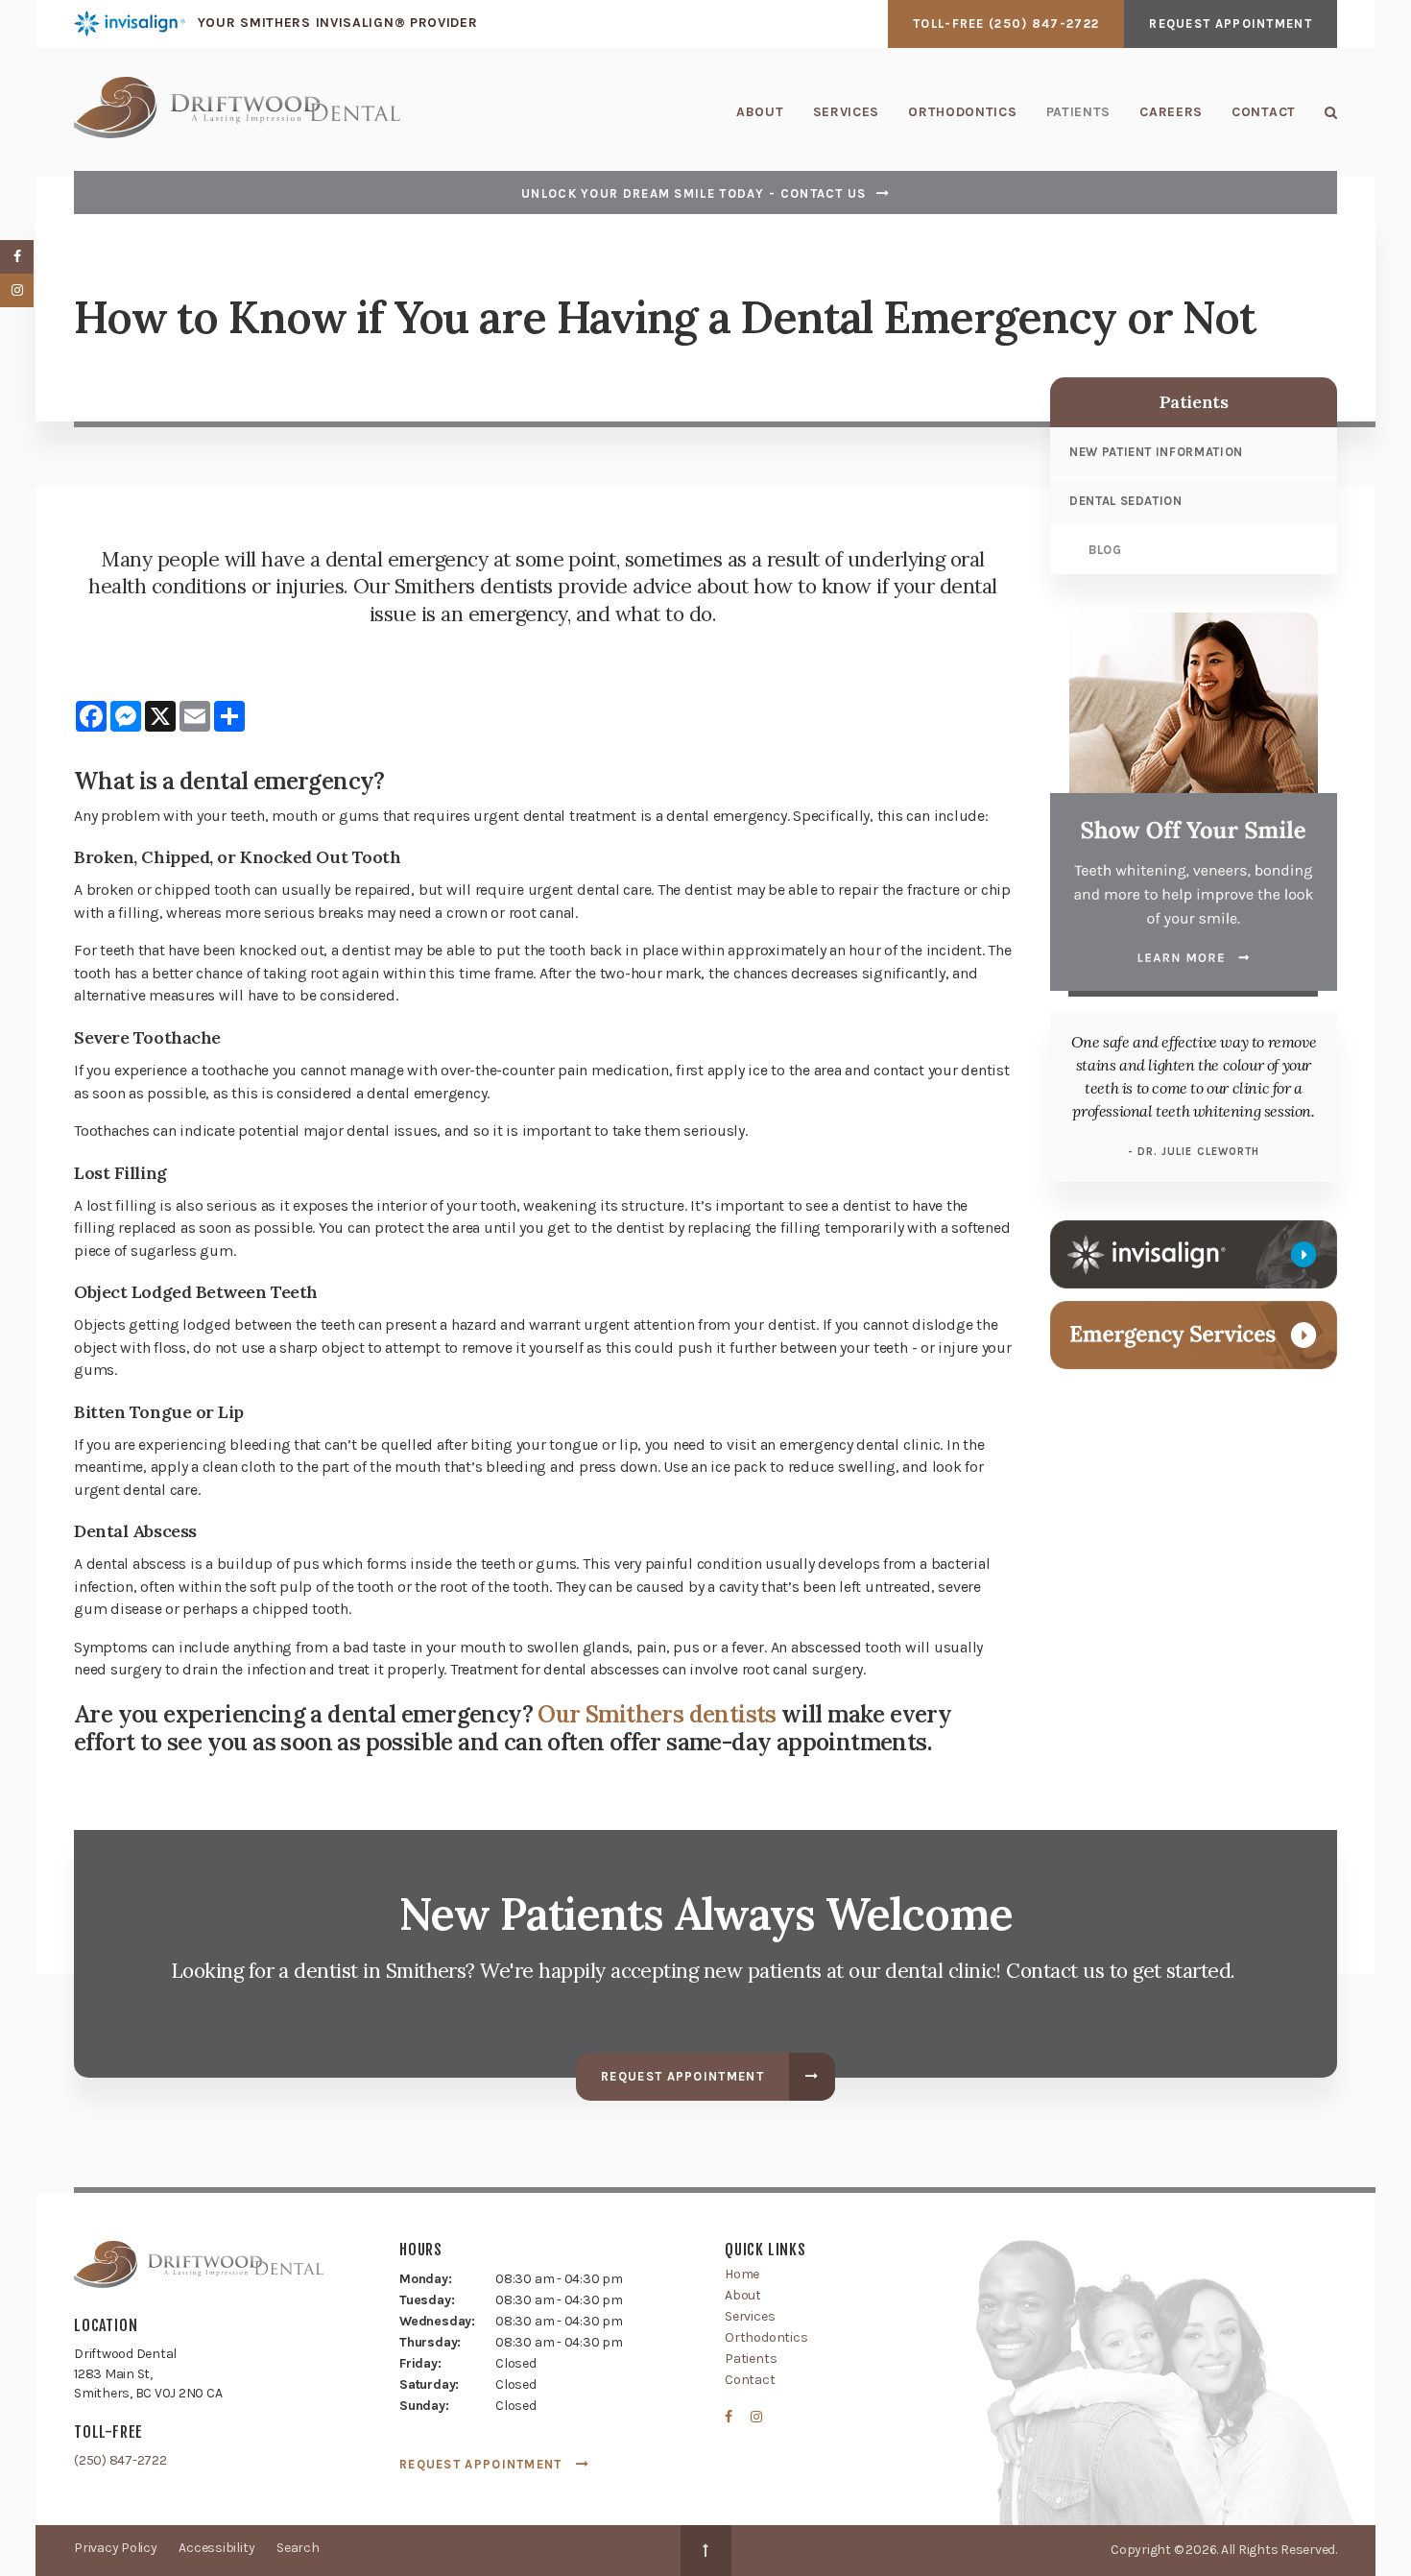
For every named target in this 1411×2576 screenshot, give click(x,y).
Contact (1264, 112)
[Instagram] (753, 2421)
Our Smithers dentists (657, 1714)
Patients (1079, 112)
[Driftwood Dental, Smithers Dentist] (199, 2268)
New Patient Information (1156, 452)
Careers (1171, 112)
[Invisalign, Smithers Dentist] (1194, 1252)
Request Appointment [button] (1231, 24)
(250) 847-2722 (1044, 24)
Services (847, 112)
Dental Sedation (1126, 501)
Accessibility (216, 2548)
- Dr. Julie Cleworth (1194, 1152)
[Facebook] (734, 2421)
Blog (1105, 550)
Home (742, 2274)
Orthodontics (962, 112)
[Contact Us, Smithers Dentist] (1194, 1333)
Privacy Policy (116, 2548)
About (760, 112)
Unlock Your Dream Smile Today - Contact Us (694, 193)
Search (1324, 112)
